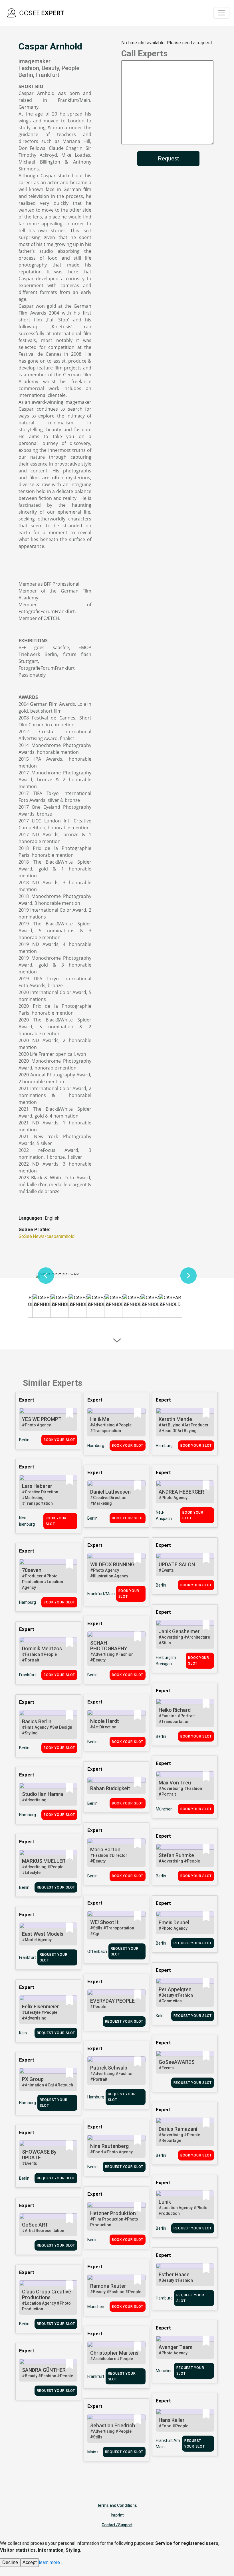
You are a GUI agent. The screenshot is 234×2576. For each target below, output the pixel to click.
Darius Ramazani (178, 2129)
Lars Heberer (37, 1486)
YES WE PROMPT (42, 1419)
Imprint (117, 2515)
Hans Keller (172, 2420)
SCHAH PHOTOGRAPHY (109, 1646)
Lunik (165, 2202)
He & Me (100, 1419)
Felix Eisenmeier (41, 2006)
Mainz (93, 2452)
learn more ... (51, 2562)
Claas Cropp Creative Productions (47, 2294)
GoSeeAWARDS (177, 2062)
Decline (10, 2562)
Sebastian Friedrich (113, 2425)
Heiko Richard (175, 1710)
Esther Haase (174, 2274)
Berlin (24, 1440)
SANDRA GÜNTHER (44, 2370)
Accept (30, 2562)
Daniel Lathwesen (110, 1492)
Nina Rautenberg (109, 2146)
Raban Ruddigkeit (110, 1788)
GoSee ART (35, 2225)
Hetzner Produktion (113, 2213)
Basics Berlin (37, 1721)
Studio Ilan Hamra (43, 1794)
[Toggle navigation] (221, 13)
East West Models (43, 1934)
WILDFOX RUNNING (112, 1564)
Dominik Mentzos (42, 1648)
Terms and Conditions (117, 2505)
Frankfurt (28, 1675)
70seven (32, 1570)
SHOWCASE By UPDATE (39, 2155)
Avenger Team (175, 2347)
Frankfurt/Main (101, 1594)
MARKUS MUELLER (44, 1861)
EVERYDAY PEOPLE (112, 2001)
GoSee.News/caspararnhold (47, 1236)
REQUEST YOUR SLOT (56, 1887)
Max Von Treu (175, 1783)
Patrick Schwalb (109, 2068)
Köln (160, 2016)
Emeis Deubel (174, 1922)
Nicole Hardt (105, 1721)
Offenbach (97, 1951)
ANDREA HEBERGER (181, 1492)
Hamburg (96, 1446)
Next (188, 1275)
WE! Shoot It (104, 1922)
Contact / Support (117, 2525)
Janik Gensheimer (179, 1631)
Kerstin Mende (175, 1419)
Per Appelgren (175, 1989)
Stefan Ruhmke (176, 1855)
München (164, 1809)
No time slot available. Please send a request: (167, 43)
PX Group (33, 2079)
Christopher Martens (114, 2353)
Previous (46, 1275)
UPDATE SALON (177, 1564)
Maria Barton (105, 1849)
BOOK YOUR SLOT (59, 1440)
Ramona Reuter (108, 2286)
